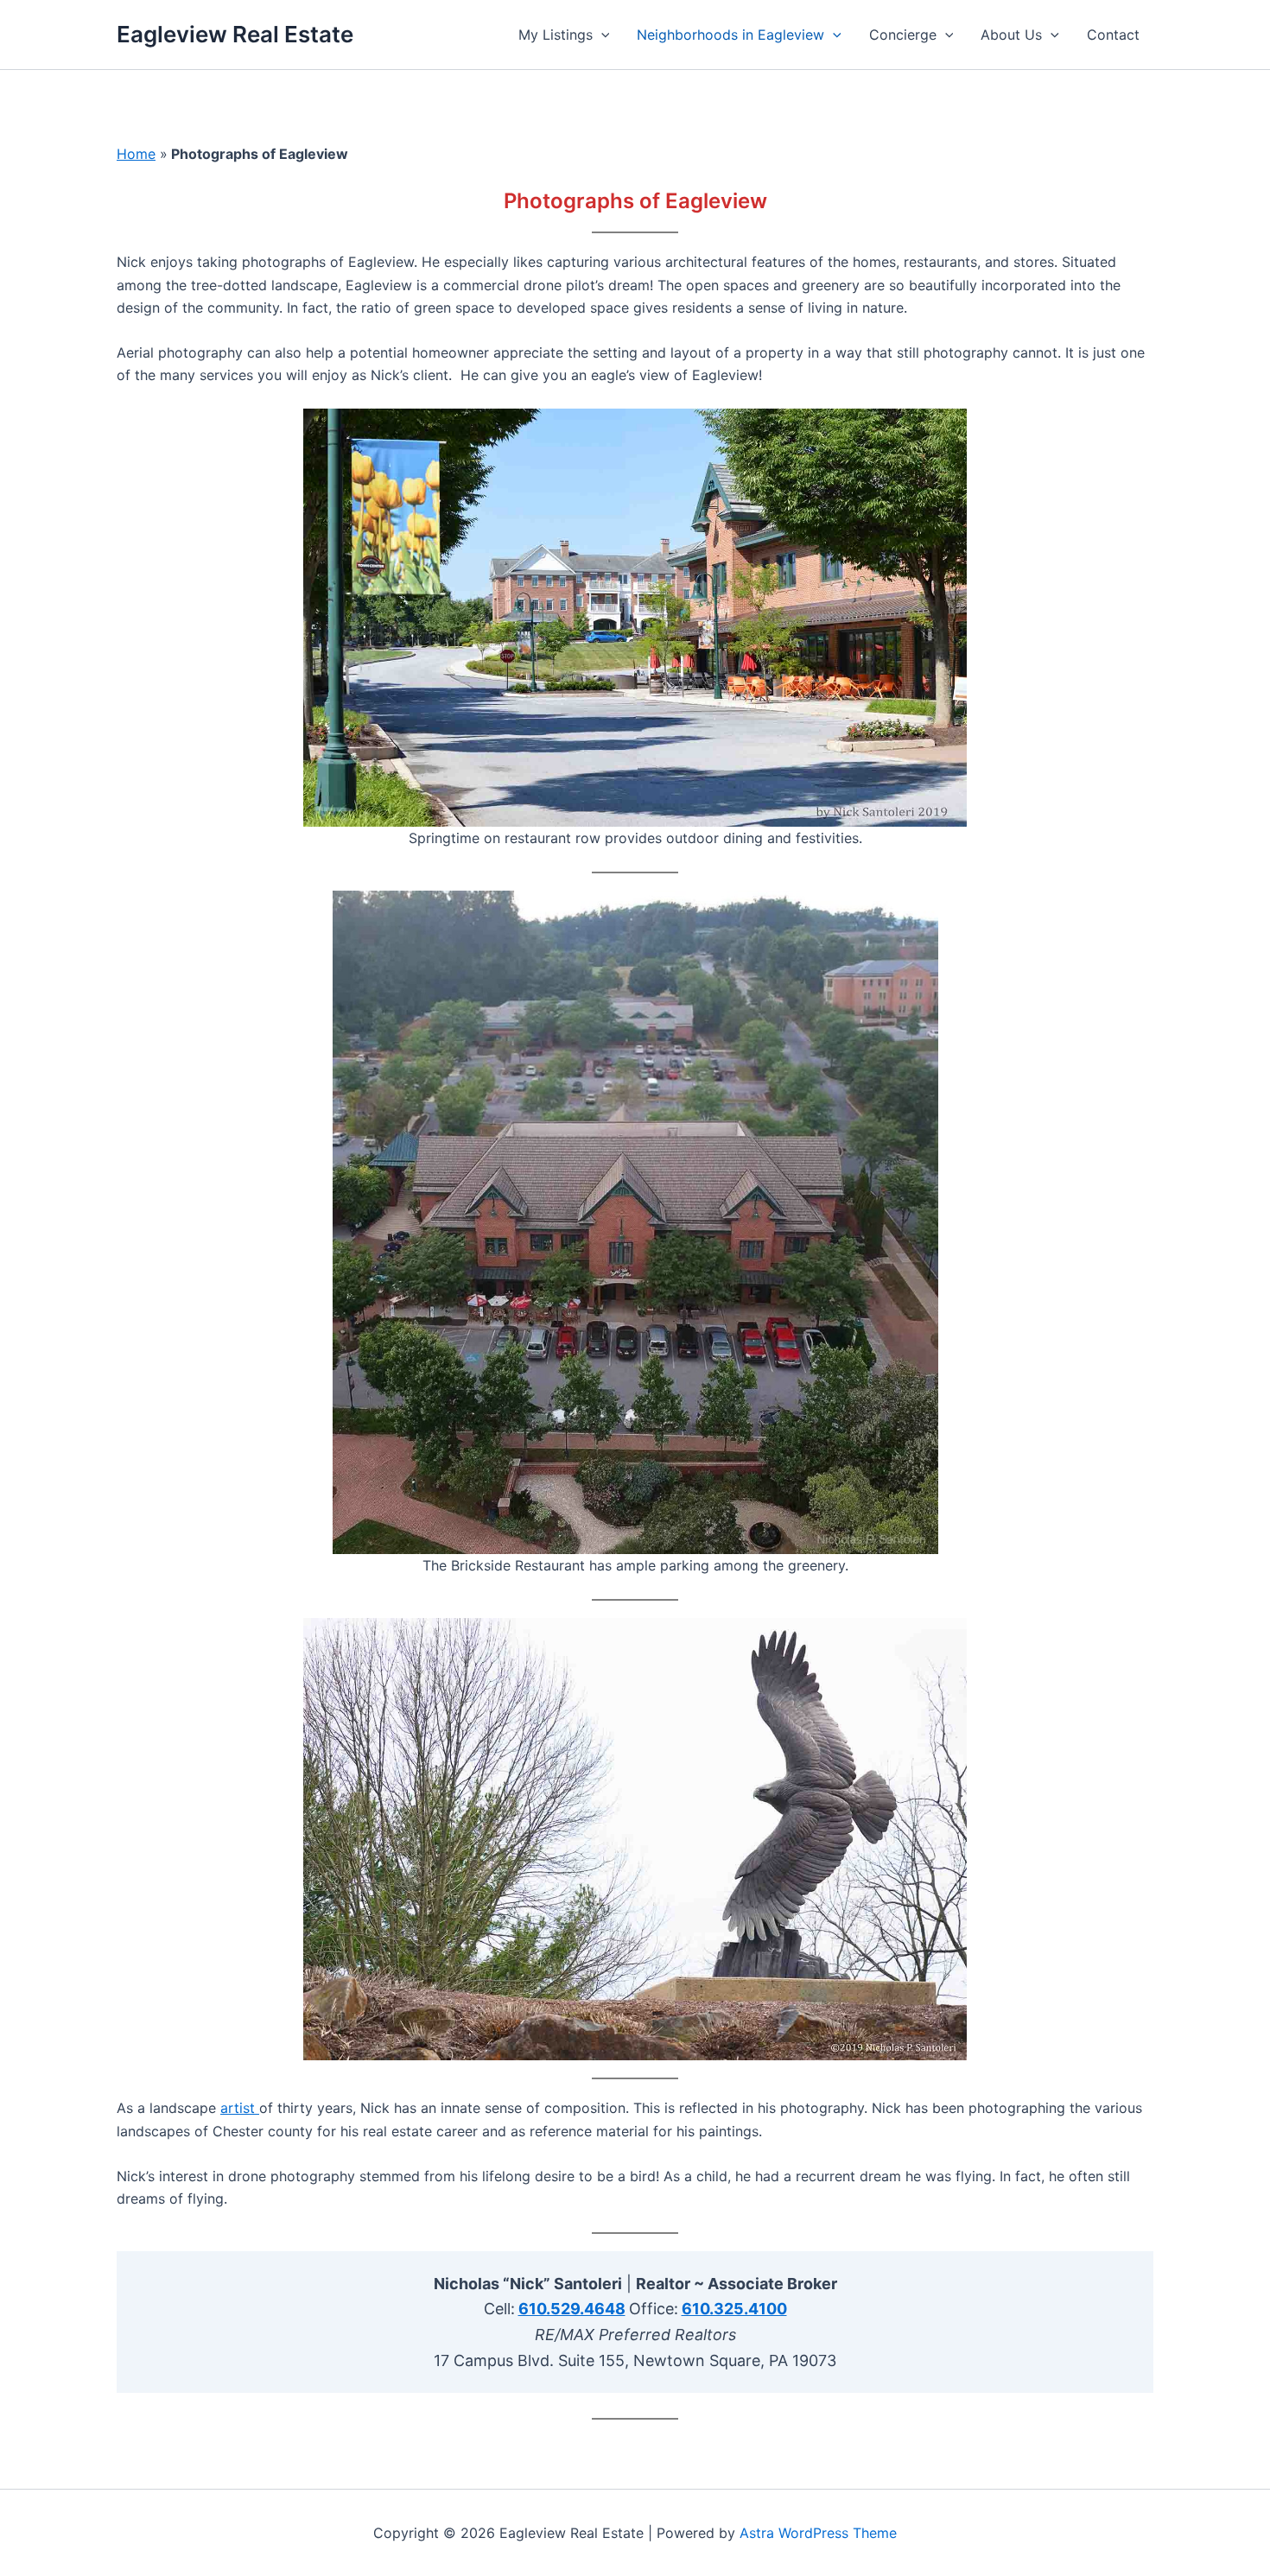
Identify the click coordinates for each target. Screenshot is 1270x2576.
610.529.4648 (572, 2309)
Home (136, 154)
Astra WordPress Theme (818, 2533)
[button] (601, 35)
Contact (1113, 35)
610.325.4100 (734, 2309)
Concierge (903, 35)
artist (238, 2108)
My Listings (556, 35)
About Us (1011, 35)
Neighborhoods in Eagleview (730, 35)
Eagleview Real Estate (235, 34)
